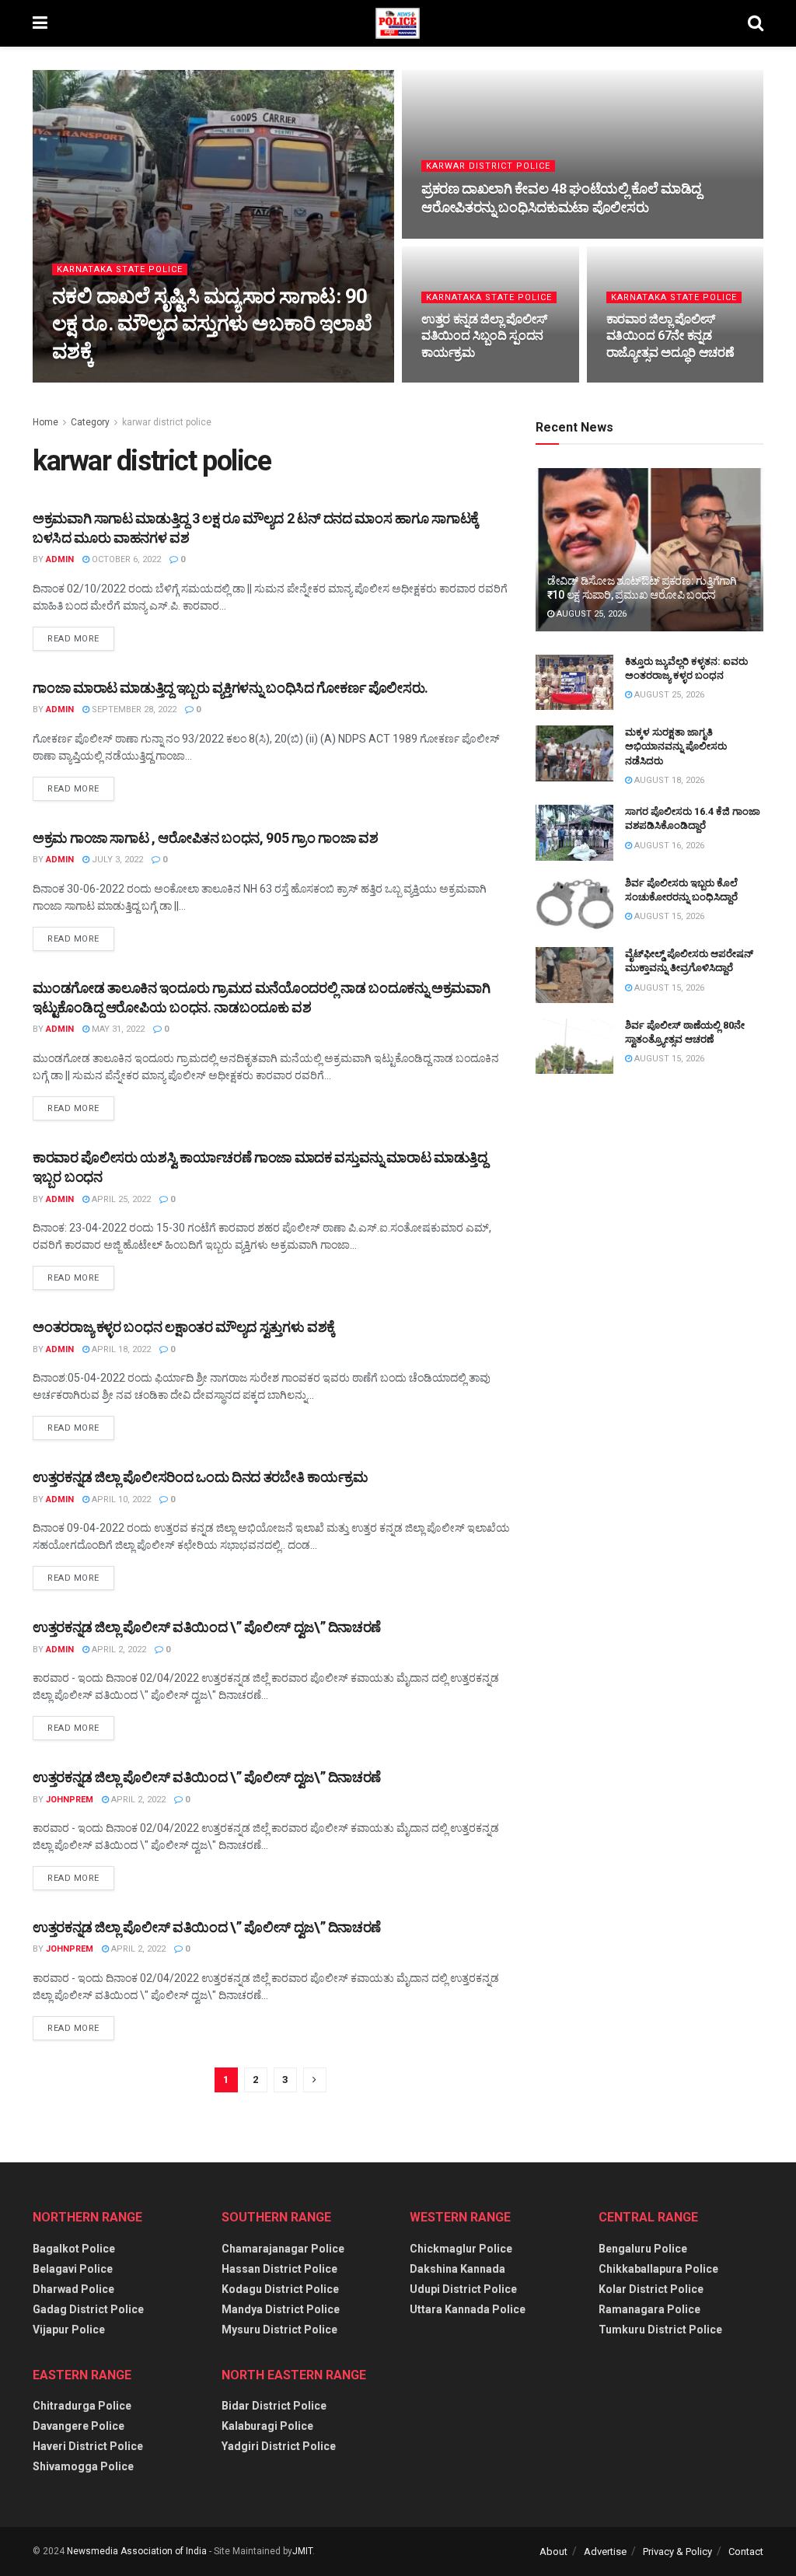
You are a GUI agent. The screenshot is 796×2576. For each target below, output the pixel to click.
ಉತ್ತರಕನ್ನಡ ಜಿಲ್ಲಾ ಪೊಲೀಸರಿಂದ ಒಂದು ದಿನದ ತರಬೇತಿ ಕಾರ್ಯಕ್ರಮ (200, 1477)
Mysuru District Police (279, 2330)
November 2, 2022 (653, 381)
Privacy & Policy (677, 2552)
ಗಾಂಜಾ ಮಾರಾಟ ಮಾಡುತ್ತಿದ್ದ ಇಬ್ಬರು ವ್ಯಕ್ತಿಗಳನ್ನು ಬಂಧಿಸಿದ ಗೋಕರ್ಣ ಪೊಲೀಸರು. (230, 688)
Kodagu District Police (280, 2289)
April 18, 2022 (120, 1349)
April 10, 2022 (120, 1499)
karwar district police (488, 166)
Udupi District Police (463, 2289)
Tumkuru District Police (660, 2330)
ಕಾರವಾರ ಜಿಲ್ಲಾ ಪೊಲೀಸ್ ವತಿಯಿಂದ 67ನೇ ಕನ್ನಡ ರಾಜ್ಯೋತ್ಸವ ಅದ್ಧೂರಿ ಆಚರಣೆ (670, 336)
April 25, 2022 (120, 1199)
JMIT (302, 2551)
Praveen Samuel (103, 381)
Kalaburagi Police (267, 2426)
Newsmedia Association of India (137, 2551)
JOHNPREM (70, 1800)
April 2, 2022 (118, 1650)
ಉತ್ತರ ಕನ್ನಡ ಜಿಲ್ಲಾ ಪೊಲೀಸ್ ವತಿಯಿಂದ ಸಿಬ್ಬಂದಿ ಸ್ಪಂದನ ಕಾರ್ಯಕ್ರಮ (484, 336)
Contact (746, 2552)
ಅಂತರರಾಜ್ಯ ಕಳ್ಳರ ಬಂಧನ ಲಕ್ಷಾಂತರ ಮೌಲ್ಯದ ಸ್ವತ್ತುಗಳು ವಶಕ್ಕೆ (184, 1327)
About (553, 2552)
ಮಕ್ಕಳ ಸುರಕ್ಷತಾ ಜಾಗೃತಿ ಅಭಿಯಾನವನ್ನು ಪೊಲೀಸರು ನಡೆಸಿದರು (676, 746)
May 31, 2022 (117, 1029)
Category (90, 422)
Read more (73, 639)
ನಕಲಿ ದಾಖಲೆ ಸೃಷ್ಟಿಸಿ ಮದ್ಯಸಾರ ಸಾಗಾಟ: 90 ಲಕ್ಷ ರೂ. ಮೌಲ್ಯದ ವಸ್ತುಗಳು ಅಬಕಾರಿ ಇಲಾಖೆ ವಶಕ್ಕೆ (212, 323)
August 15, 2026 (668, 916)
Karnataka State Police (120, 269)
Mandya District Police (281, 2309)
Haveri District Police (88, 2446)
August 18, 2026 (668, 780)
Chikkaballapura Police (658, 2269)
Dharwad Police (73, 2289)
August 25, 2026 (590, 614)
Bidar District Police (274, 2406)
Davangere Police (79, 2426)
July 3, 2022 (116, 860)
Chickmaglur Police (461, 2249)
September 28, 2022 (133, 710)
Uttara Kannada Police (468, 2309)
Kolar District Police (651, 2289)
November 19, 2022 (470, 381)
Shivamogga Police (83, 2466)
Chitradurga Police (82, 2406)
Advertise (605, 2552)
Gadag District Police (88, 2309)
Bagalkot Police (74, 2249)
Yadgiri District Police (279, 2446)
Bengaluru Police (643, 2249)
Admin (60, 559)
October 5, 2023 (464, 237)
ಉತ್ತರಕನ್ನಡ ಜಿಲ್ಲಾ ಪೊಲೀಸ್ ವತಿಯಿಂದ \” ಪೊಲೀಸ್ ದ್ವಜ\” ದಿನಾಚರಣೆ (207, 1627)
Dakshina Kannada (457, 2269)
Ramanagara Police (649, 2309)
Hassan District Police (279, 2269)
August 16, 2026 (668, 846)
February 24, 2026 (196, 381)
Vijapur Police (69, 2330)
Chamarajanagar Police (283, 2249)
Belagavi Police (73, 2269)
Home (45, 422)
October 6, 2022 (125, 559)
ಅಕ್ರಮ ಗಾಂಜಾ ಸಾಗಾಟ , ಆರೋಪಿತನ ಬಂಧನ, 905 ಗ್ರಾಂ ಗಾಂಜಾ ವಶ (205, 838)
